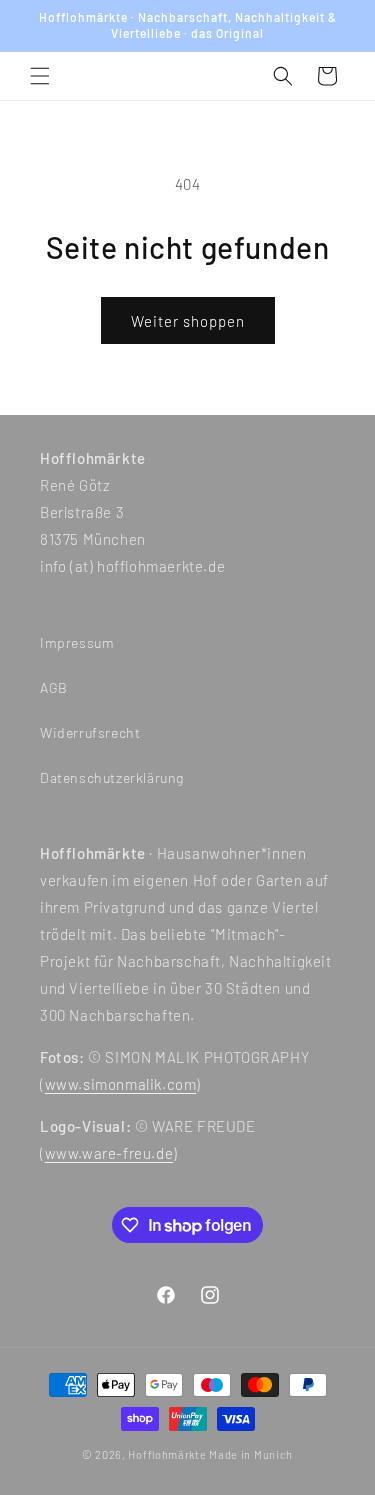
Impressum (77, 642)
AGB (54, 687)
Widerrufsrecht (90, 732)
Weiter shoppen (188, 321)
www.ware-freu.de (109, 1153)
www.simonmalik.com (121, 1084)
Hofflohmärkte (167, 1454)
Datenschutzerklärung (112, 777)
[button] (40, 76)
